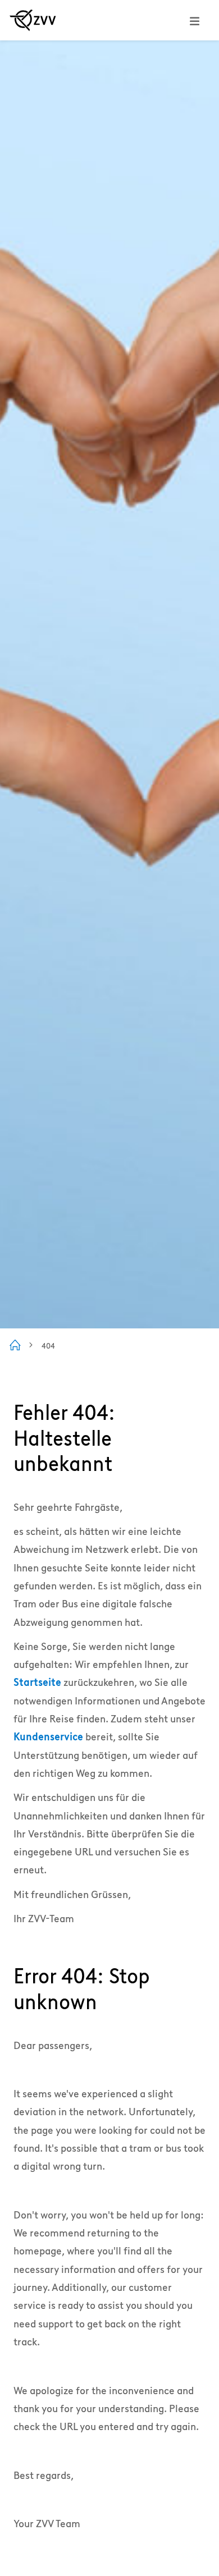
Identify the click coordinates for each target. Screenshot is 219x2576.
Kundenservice (48, 1737)
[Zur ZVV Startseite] (33, 20)
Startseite (37, 1682)
